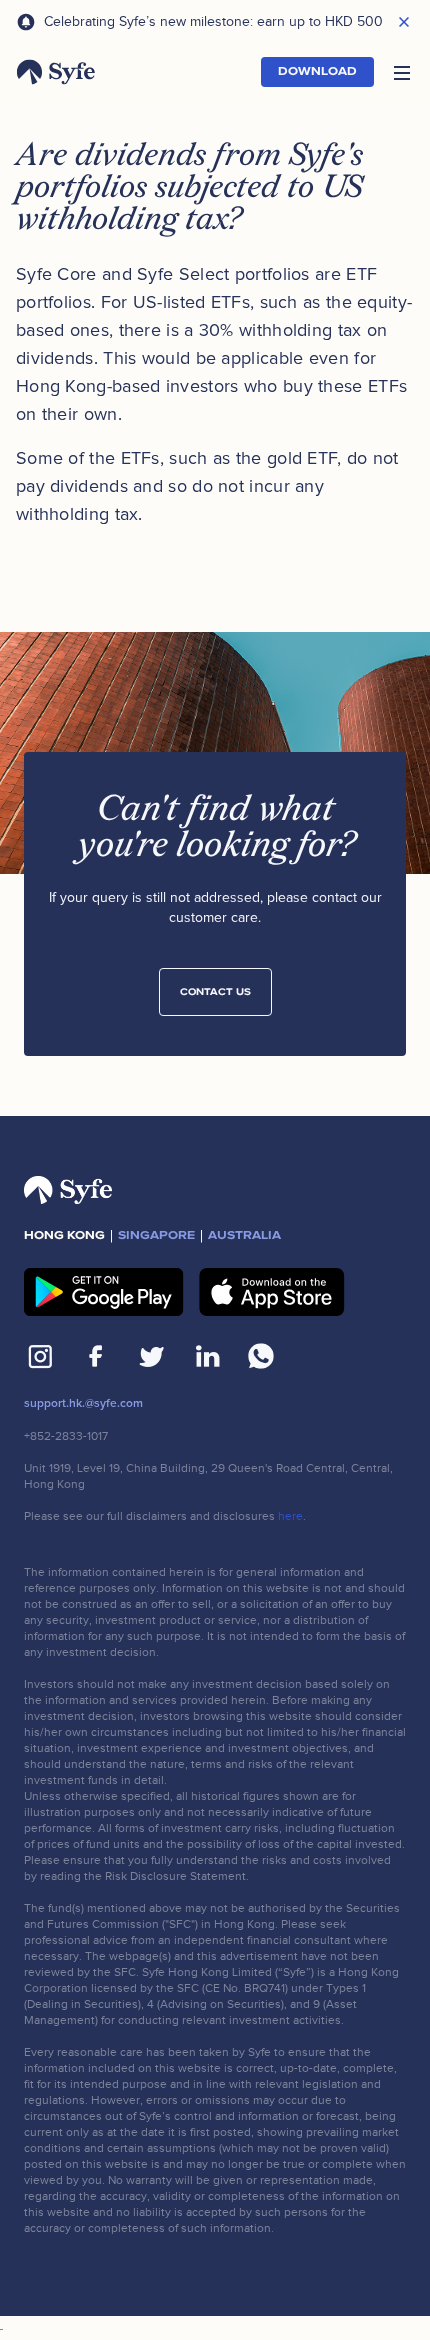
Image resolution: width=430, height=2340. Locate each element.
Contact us (215, 992)
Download (317, 71)
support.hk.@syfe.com (83, 1403)
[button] (402, 72)
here (290, 1516)
